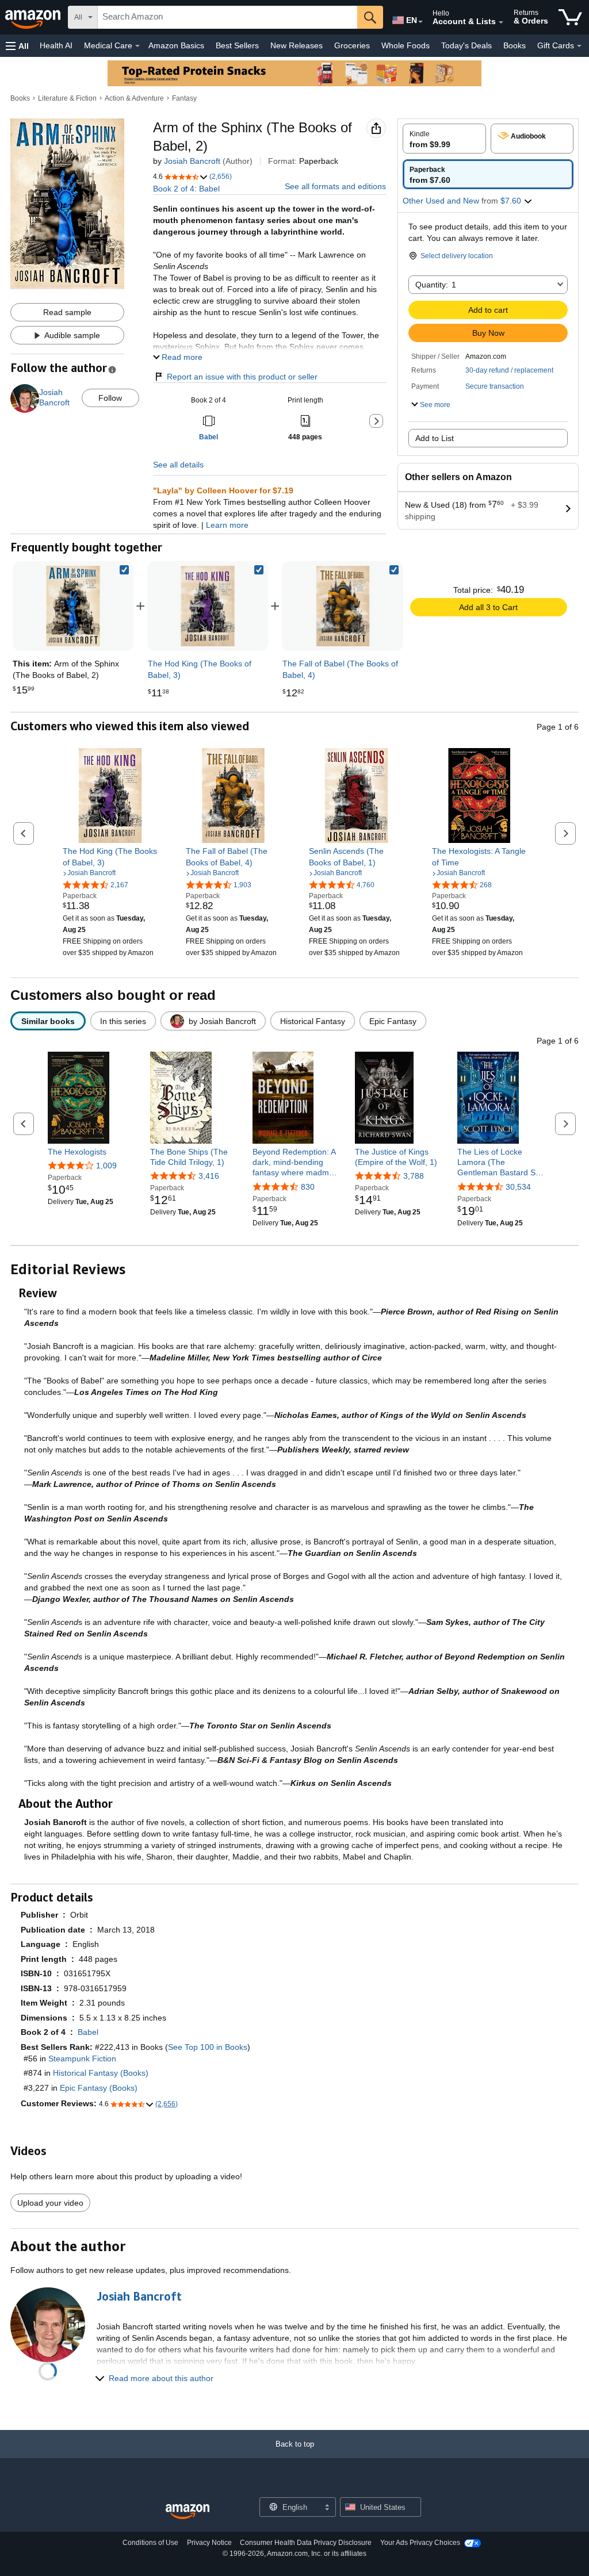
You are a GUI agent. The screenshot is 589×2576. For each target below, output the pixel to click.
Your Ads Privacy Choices (420, 2543)
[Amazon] (34, 17)
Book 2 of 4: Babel (186, 189)
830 (308, 1187)
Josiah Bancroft (192, 161)
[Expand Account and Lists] (501, 22)
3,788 (414, 1176)
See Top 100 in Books (208, 2047)
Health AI (56, 45)
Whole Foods (406, 45)
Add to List (435, 438)
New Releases (297, 45)
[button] (17, 46)
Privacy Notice (209, 2543)
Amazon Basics (176, 45)
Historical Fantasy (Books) (101, 2073)
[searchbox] (227, 17)
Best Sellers (237, 45)
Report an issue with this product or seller (242, 377)
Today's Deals (466, 45)
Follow (110, 398)
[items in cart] (570, 17)
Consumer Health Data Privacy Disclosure (306, 2543)
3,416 (209, 1176)
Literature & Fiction (67, 98)
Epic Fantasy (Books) (99, 2088)
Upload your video (50, 2203)
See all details (178, 465)
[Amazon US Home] (188, 2512)
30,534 (518, 1187)
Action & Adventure (134, 98)
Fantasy (184, 98)
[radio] (444, 139)
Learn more (227, 525)
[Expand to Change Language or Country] (420, 22)
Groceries (352, 45)
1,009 (106, 1166)
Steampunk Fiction (82, 2058)
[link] (208, 606)
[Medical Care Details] (137, 46)
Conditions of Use (150, 2543)
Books (515, 45)
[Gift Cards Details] (579, 46)
